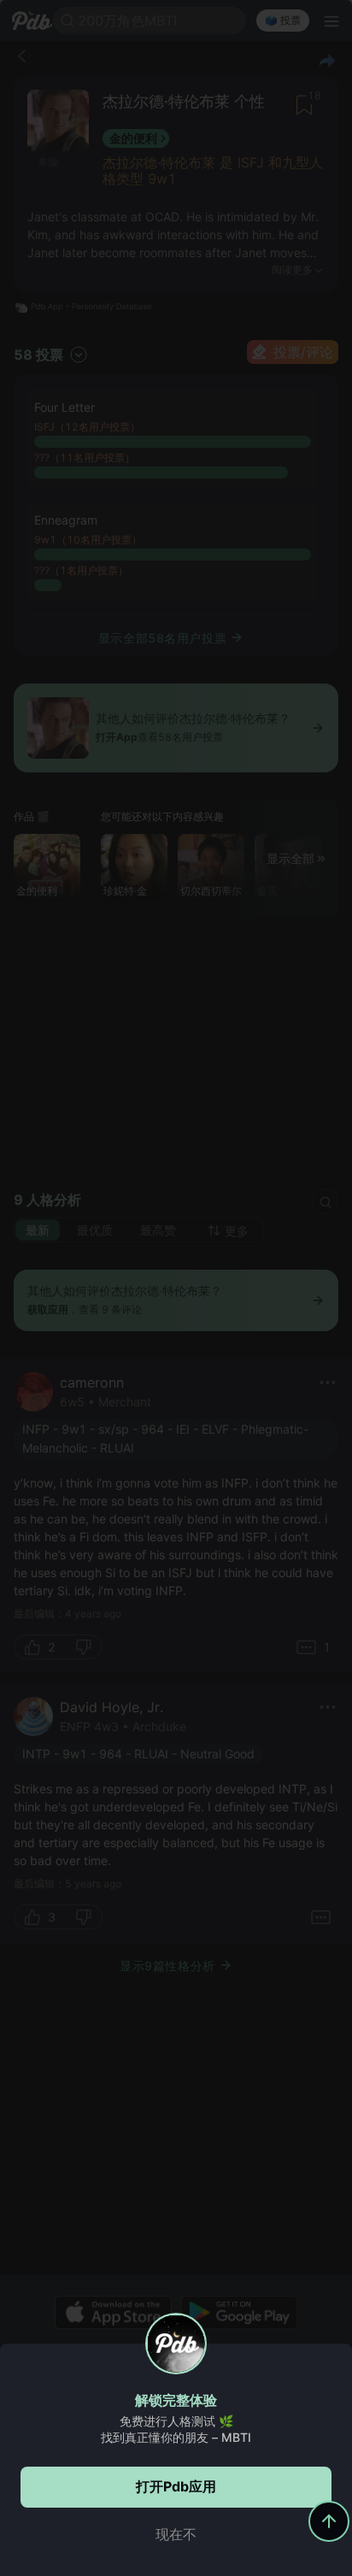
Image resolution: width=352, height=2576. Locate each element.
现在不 (176, 2534)
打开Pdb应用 (176, 2486)
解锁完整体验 (176, 2400)
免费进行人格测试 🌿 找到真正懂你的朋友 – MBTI (176, 2429)
